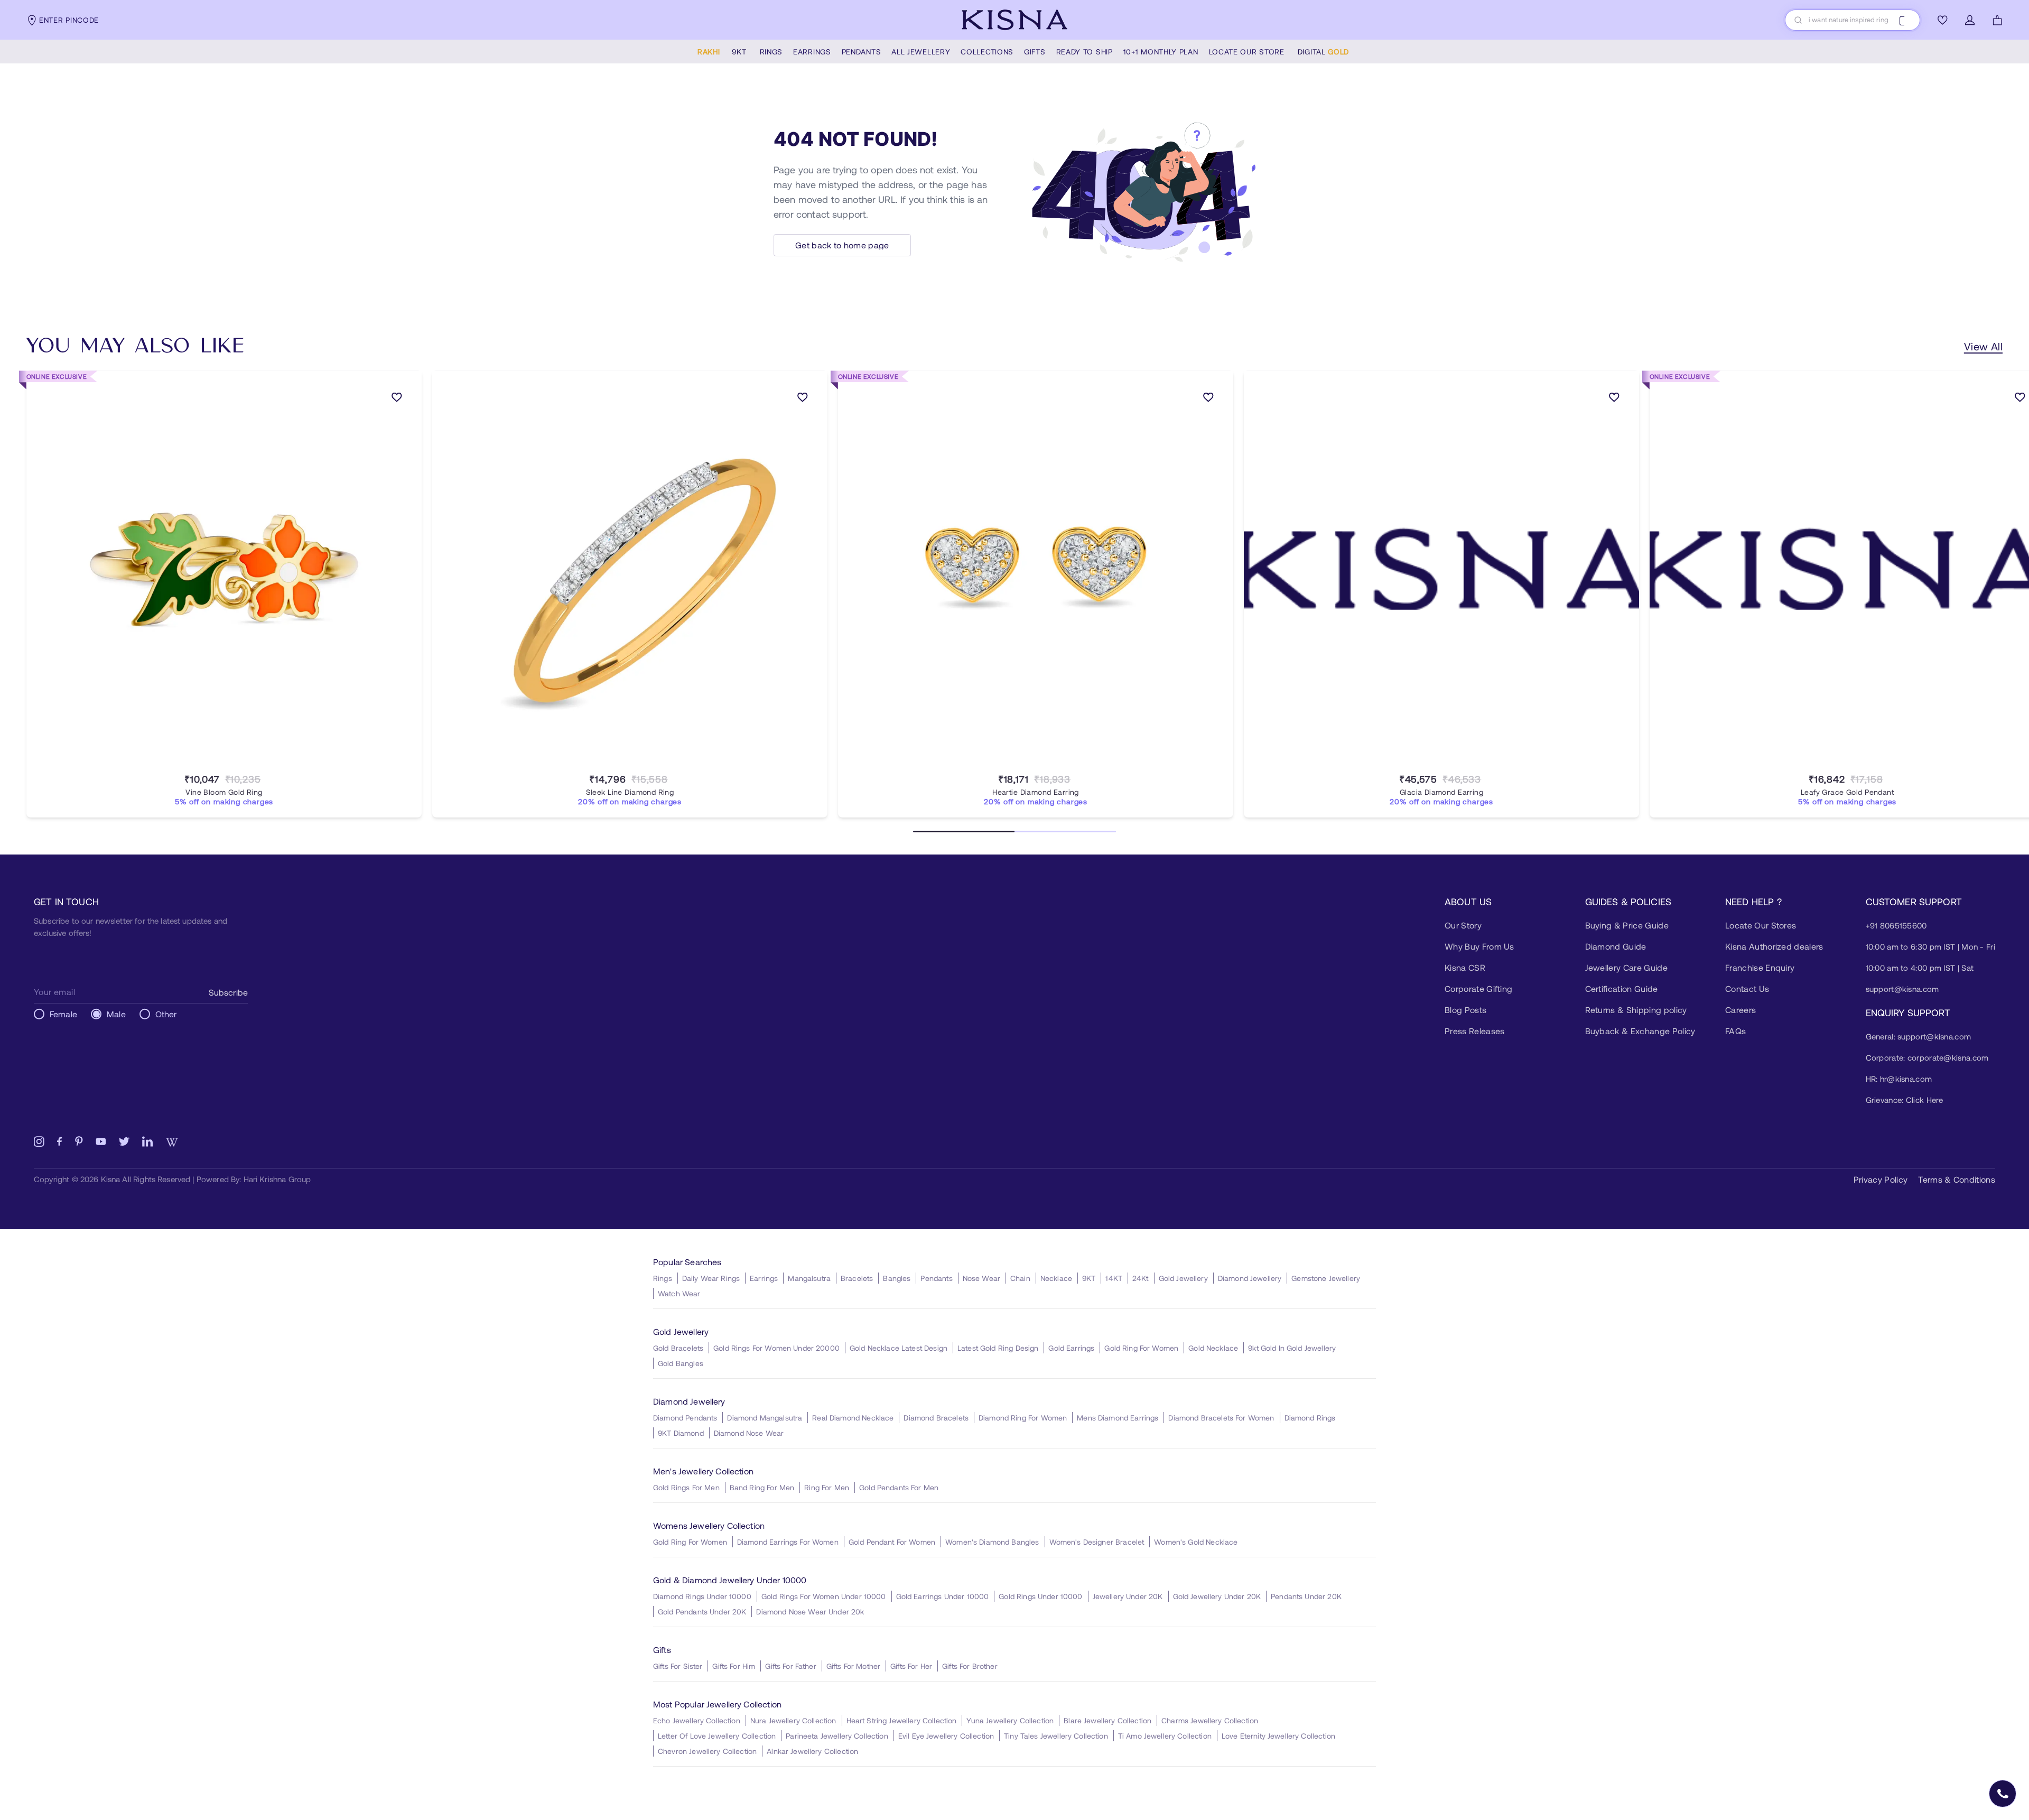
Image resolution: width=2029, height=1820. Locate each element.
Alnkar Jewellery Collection (812, 1751)
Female (63, 1014)
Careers (1741, 1010)
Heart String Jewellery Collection (902, 1720)
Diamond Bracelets (936, 1418)
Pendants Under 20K (1306, 1596)
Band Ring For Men (762, 1487)
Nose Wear (981, 1278)
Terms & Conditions (1957, 1179)
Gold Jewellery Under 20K (1217, 1596)
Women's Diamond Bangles (992, 1542)
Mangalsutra (809, 1278)
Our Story (1463, 925)
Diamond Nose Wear (749, 1433)
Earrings (764, 1278)
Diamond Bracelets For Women (1221, 1418)
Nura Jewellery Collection (793, 1720)
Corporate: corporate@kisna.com (1927, 1057)
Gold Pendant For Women (892, 1542)
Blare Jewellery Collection (1107, 1720)
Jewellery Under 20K (1128, 1596)
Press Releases (1474, 1031)
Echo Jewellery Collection (697, 1720)
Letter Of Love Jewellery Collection (717, 1736)
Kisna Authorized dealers (1774, 946)
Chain (1020, 1278)
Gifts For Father (790, 1666)
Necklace (1056, 1278)
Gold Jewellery (1183, 1278)
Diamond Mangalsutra (765, 1418)
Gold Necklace (1213, 1348)
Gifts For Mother (853, 1666)
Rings (663, 1278)
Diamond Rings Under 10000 (702, 1596)
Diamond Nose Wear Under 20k (810, 1612)
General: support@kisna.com (1919, 1036)
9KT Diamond (681, 1433)
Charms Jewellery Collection (1210, 1720)
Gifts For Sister (678, 1666)
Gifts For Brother (970, 1666)
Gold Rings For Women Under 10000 (824, 1596)
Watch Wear (679, 1293)
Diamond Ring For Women (1023, 1418)
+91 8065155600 (1896, 925)
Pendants (936, 1278)
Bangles (897, 1278)
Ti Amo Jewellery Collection (1165, 1736)
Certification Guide (1622, 988)
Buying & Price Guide (1627, 925)
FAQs (1735, 1031)
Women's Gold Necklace (1196, 1542)
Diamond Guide (1616, 946)
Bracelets (857, 1278)
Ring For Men (827, 1487)
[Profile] (1970, 20)
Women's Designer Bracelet (1097, 1542)
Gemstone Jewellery (1326, 1278)
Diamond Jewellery (1250, 1278)
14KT (1114, 1278)
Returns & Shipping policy (1636, 1010)
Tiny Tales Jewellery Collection (1056, 1736)
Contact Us (1747, 988)
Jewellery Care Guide (1626, 967)
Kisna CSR (1465, 967)
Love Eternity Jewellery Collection (1278, 1736)
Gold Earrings (1071, 1348)
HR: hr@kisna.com (1899, 1079)
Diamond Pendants (685, 1418)
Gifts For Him (734, 1666)
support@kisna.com (1902, 989)
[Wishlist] (1942, 20)
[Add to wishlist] (397, 399)
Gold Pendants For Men (899, 1487)
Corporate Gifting (1478, 988)
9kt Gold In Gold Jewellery (1292, 1348)
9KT (1089, 1278)
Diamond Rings (1310, 1418)
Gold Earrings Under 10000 (943, 1596)
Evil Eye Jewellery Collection (946, 1736)
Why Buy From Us (1479, 946)
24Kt (1141, 1278)
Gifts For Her (911, 1666)
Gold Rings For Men (686, 1487)
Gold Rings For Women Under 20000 (776, 1348)
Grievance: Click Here (1905, 1100)
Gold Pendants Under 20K (702, 1612)
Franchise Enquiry (1760, 967)
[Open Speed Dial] (2003, 1794)
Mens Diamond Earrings (1118, 1418)
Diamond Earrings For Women (788, 1542)
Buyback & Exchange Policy (1640, 1031)
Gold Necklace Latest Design (899, 1348)
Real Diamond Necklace (853, 1418)
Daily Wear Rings (711, 1278)
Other (166, 1014)
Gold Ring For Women (1141, 1348)
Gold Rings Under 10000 (1040, 1596)
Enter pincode (69, 20)
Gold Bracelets (678, 1348)
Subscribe (228, 992)
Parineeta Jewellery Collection (837, 1736)
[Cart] (1997, 20)
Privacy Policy (1881, 1179)
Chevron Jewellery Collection (707, 1751)
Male (116, 1014)
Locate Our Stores (1761, 925)
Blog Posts (1465, 1010)
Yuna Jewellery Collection (1010, 1720)
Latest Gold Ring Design (998, 1348)
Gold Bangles (681, 1363)
